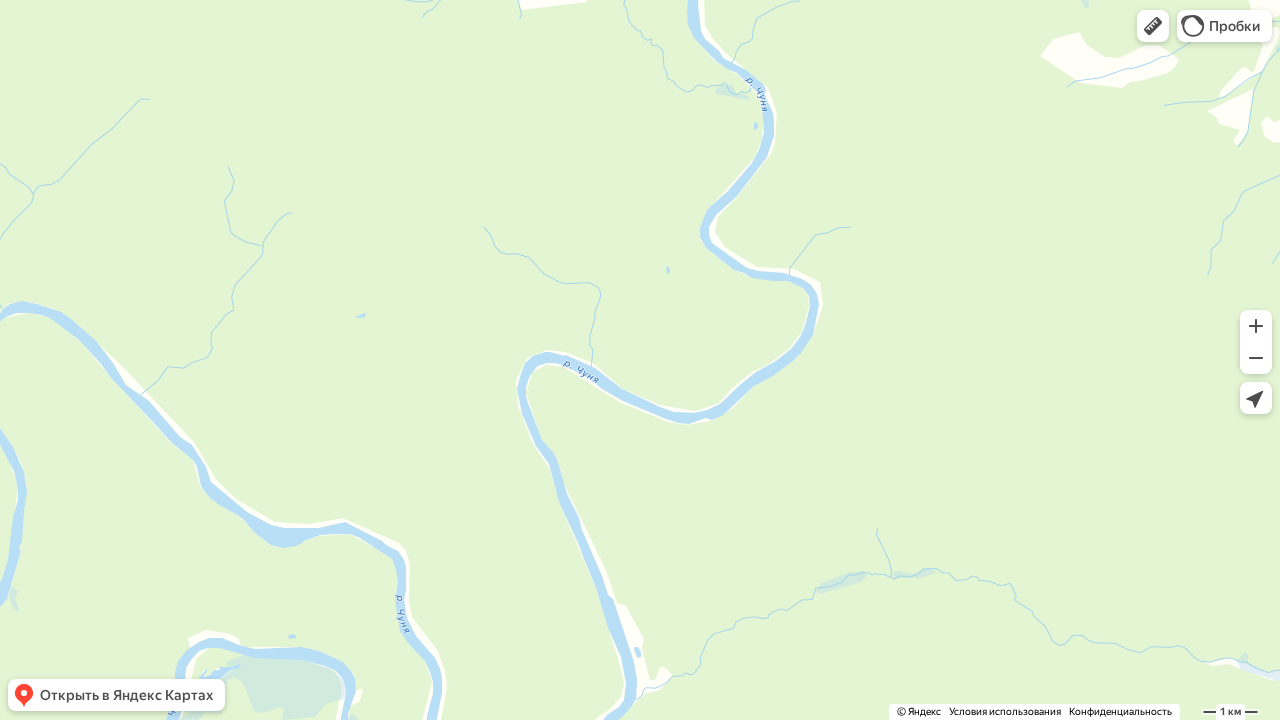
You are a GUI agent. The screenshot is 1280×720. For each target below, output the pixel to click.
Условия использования (1005, 711)
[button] (1153, 26)
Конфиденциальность (1120, 711)
